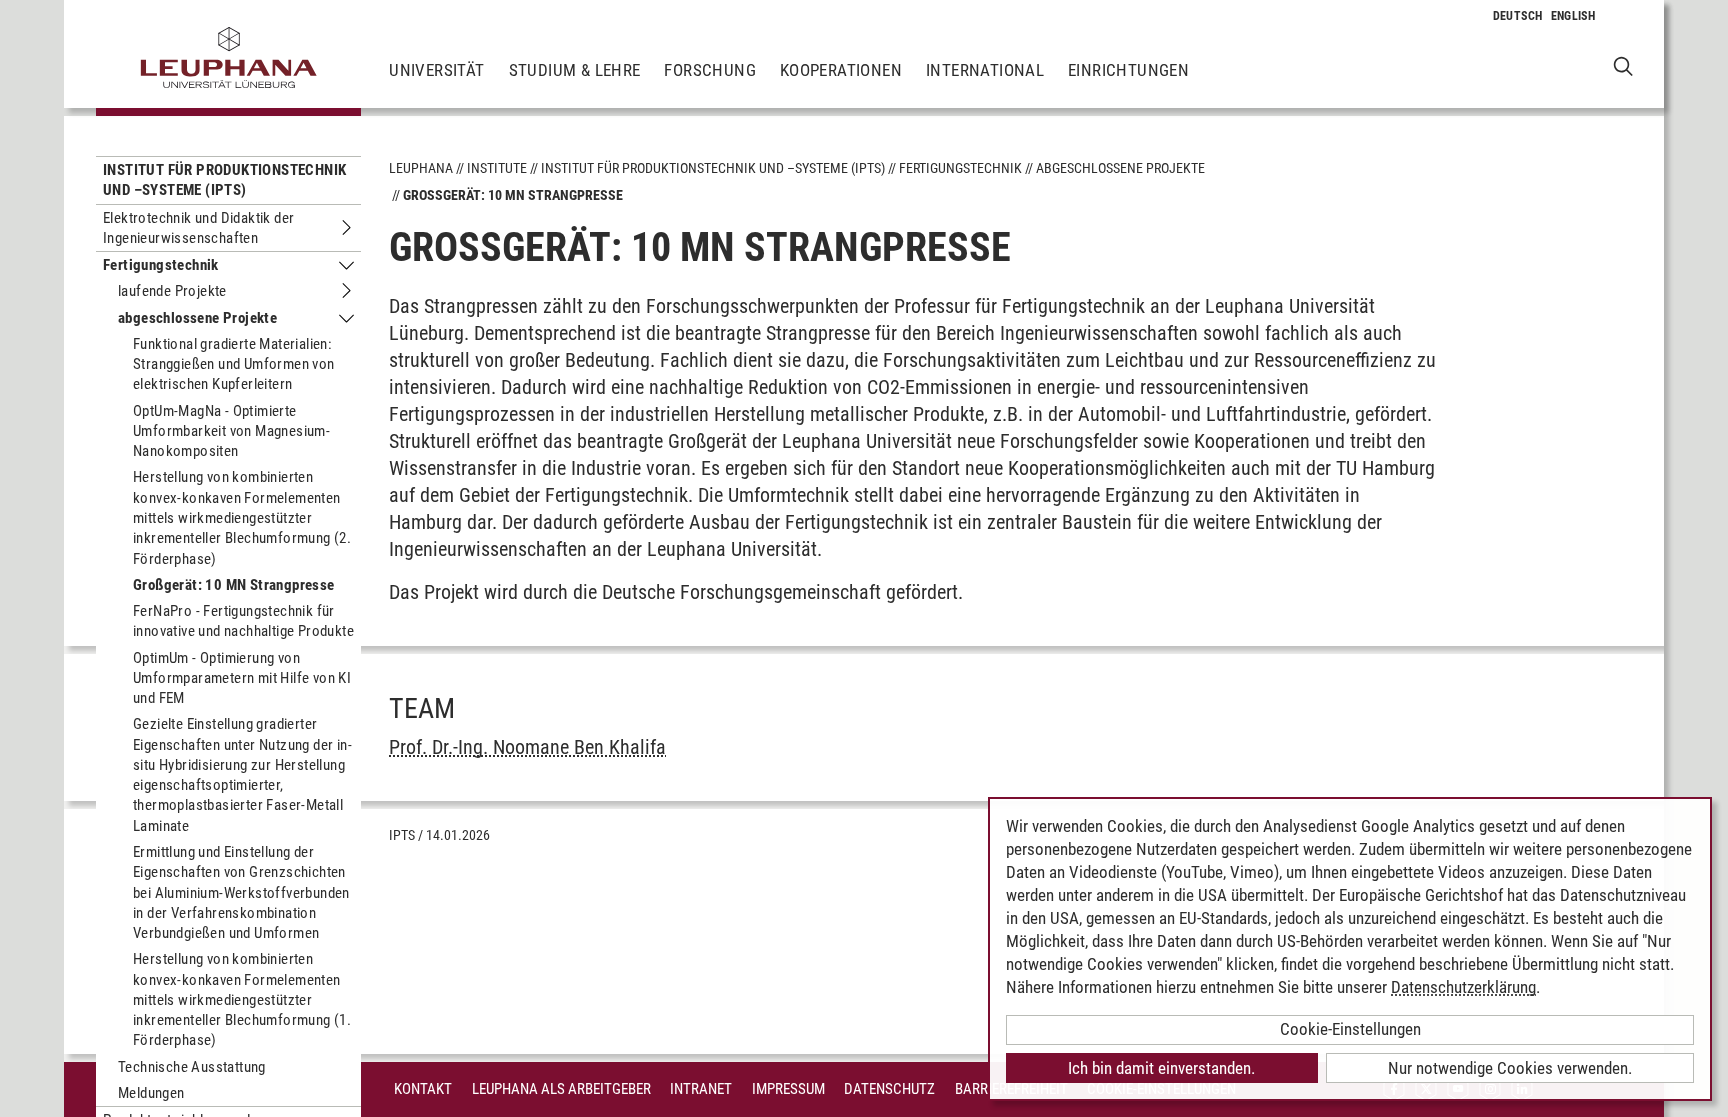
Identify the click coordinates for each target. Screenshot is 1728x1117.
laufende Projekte (172, 291)
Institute (497, 168)
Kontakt (423, 1089)
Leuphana (421, 168)
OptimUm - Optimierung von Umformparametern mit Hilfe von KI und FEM (242, 678)
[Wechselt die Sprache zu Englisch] (1573, 16)
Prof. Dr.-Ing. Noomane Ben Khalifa (527, 747)
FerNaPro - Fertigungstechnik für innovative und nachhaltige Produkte (243, 621)
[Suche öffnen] (1623, 65)
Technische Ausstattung (192, 1067)
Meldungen (151, 1093)
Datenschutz (889, 1089)
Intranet (701, 1089)
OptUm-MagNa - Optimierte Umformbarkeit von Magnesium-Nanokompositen (231, 431)
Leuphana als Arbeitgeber (561, 1089)
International (985, 70)
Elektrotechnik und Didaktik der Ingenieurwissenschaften (198, 228)
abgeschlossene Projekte (197, 318)
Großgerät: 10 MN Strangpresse (234, 585)
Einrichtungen (1128, 70)
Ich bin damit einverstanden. (1161, 1068)
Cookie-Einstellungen (1350, 1029)
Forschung (710, 70)
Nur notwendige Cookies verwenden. (1510, 1068)
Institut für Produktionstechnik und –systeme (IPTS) (224, 180)
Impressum (788, 1089)
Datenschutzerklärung (1463, 987)
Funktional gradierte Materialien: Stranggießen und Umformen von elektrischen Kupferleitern (234, 364)
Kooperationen (841, 70)
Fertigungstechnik (161, 265)
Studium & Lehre (575, 70)
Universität (436, 70)
